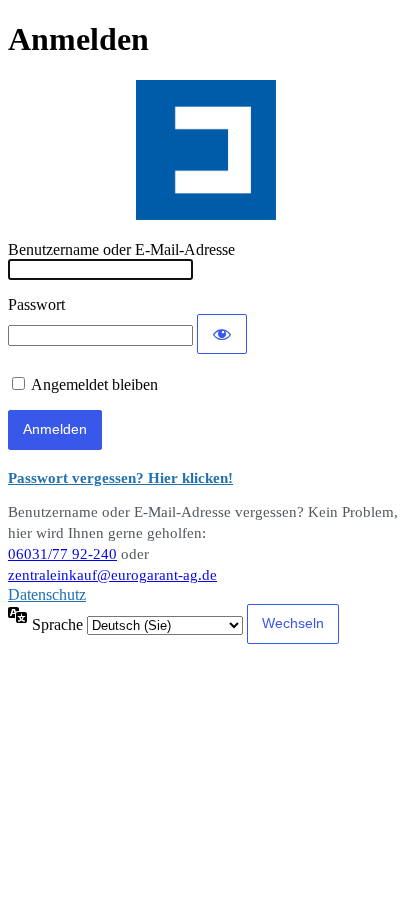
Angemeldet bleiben (94, 384)
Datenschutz (47, 594)
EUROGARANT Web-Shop (206, 150)
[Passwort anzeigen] (222, 334)
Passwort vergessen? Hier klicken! (120, 478)
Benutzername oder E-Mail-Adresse (121, 249)
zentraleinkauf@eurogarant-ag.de (112, 575)
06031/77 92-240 (62, 554)
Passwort (36, 304)
